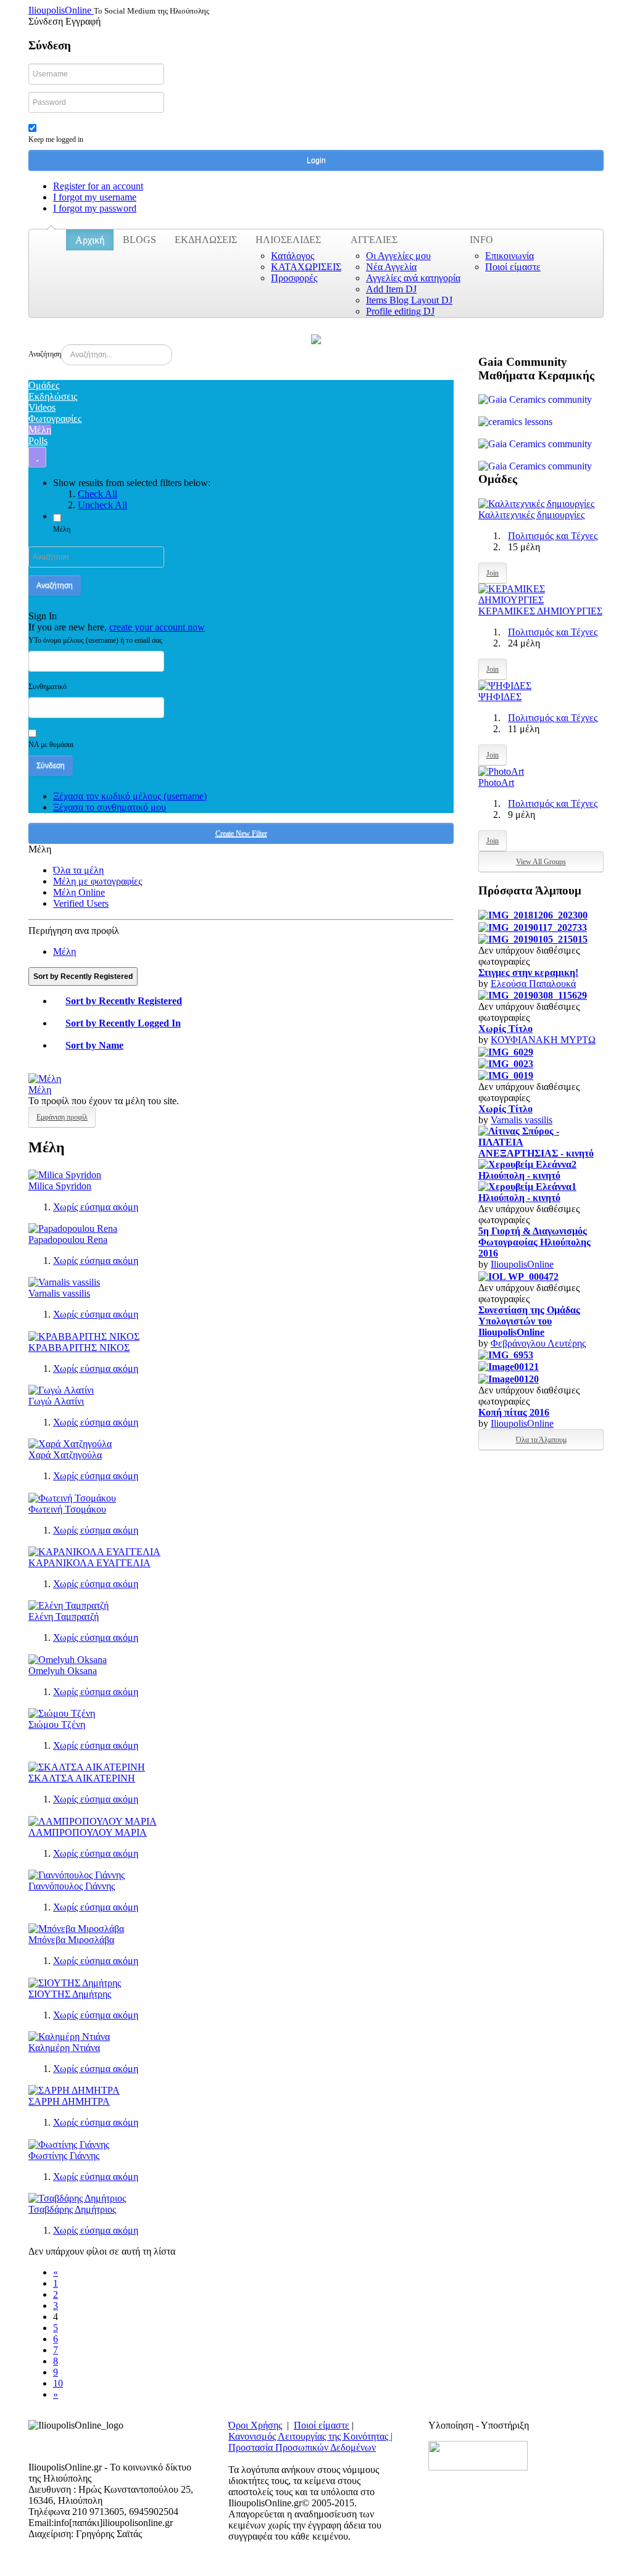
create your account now (157, 627)
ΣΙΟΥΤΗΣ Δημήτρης (70, 1994)
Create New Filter (241, 833)
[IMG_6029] (506, 1051)
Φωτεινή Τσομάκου (67, 1509)
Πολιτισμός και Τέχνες (553, 536)
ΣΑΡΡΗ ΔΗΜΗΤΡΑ (69, 2101)
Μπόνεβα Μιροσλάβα (71, 1940)
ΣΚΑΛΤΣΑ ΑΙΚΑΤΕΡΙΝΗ (82, 1778)
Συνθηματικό (48, 687)
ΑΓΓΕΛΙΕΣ (374, 240)
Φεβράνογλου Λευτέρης (538, 1343)
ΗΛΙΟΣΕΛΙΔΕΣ (288, 240)
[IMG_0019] (506, 1075)
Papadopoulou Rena (68, 1240)
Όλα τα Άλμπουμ (541, 1440)
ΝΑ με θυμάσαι (51, 745)
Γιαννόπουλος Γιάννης (72, 1886)
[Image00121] (509, 1366)
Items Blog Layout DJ (409, 300)
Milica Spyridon (60, 1186)
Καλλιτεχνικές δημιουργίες (531, 515)
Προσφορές (294, 278)
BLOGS (139, 240)
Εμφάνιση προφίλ (62, 1117)
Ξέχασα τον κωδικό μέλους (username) (130, 796)
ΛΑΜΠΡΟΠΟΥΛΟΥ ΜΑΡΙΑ (88, 1832)
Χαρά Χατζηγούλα (65, 1455)
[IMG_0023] (506, 1063)
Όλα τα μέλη (78, 870)
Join (493, 573)
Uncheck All (102, 505)
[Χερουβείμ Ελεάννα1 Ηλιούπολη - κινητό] (541, 1191)
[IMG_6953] (506, 1354)
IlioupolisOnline (522, 1264)
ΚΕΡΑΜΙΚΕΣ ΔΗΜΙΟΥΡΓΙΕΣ (540, 611)
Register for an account (98, 186)
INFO (481, 240)
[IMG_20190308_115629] (533, 995)
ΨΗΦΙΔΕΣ (500, 697)
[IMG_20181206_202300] (533, 914)
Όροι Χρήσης (255, 2425)
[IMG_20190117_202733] (533, 926)
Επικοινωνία (509, 256)
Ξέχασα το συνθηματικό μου (110, 807)
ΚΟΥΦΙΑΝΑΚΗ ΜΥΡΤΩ (543, 1040)
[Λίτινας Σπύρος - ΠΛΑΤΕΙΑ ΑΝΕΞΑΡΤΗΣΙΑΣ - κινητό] (541, 1141)
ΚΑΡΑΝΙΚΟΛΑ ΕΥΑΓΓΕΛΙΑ (89, 1563)
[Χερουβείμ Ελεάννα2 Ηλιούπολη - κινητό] (541, 1169)
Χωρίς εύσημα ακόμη (96, 1207)
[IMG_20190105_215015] (533, 939)
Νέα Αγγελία (391, 267)
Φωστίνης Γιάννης (64, 2156)
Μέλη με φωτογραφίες (98, 881)
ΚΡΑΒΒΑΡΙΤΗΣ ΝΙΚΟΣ (79, 1348)
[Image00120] (509, 1378)
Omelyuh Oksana (63, 1671)
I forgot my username (95, 197)
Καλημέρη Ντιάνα (64, 2048)
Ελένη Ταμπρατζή (64, 1616)
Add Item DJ (391, 289)
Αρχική (90, 240)
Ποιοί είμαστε (513, 267)
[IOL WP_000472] (518, 1275)
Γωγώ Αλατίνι (56, 1401)
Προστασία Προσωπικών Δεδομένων (302, 2447)
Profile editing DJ (400, 311)
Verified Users (81, 903)
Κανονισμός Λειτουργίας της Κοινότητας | (310, 2436)
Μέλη (62, 529)
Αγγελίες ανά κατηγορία (413, 278)
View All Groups (541, 862)
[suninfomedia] (478, 2455)
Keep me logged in (56, 139)
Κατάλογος (293, 256)
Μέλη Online (79, 892)
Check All (98, 494)
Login (316, 160)
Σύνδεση (51, 766)
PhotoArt (496, 782)
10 (58, 2383)
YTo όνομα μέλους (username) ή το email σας (95, 640)
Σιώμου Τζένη (57, 1724)
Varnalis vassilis (59, 1293)
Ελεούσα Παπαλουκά (533, 984)
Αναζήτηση (45, 354)
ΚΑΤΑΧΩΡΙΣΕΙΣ (306, 267)
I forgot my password (95, 208)
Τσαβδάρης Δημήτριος (72, 2209)
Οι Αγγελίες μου (398, 256)
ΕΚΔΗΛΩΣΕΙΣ (206, 240)
